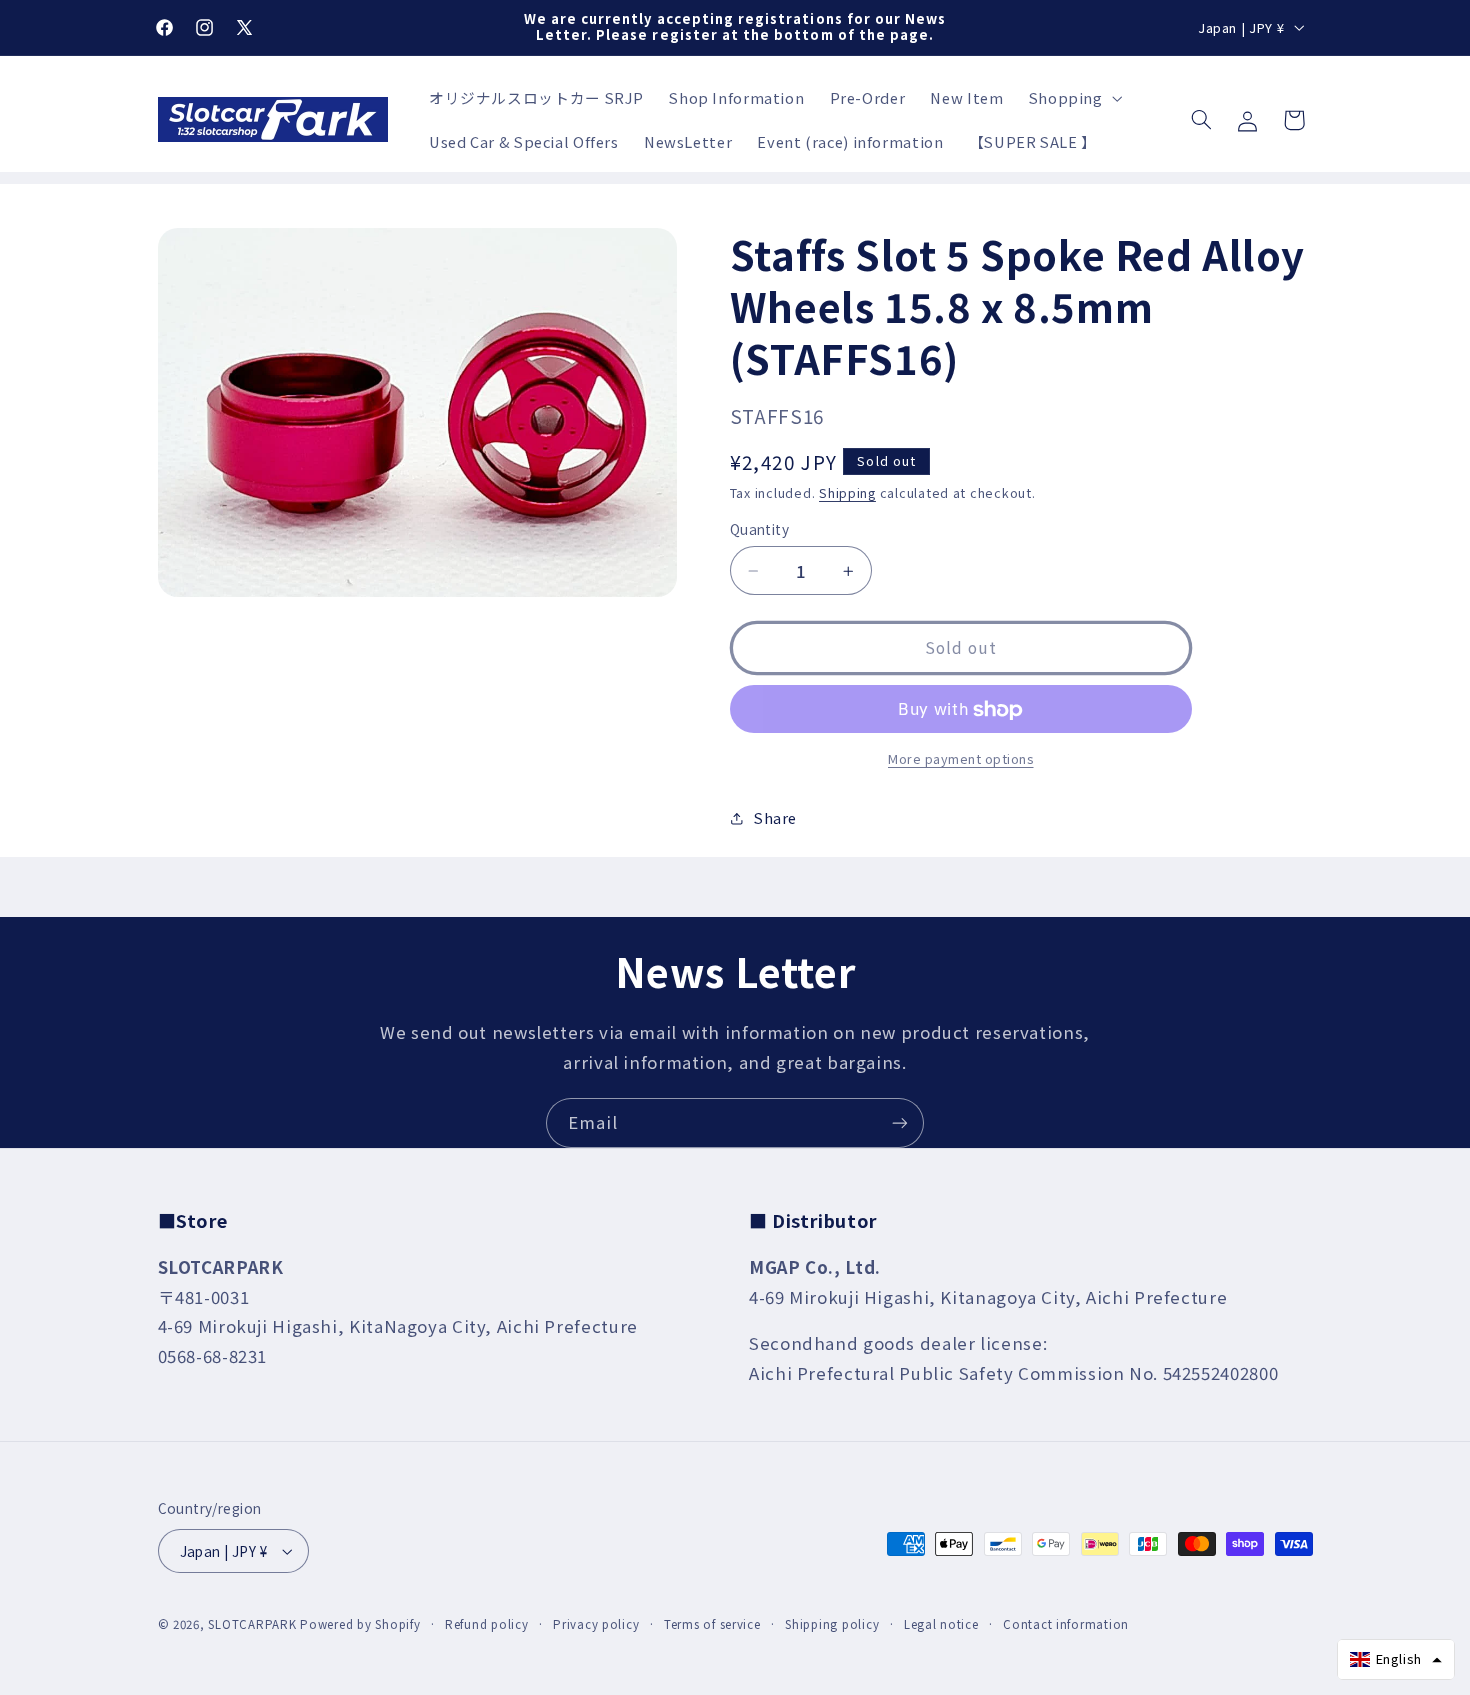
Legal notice (941, 1624)
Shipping (847, 492)
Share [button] (775, 817)
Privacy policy (596, 1624)
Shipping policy (832, 1624)
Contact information (1066, 1624)
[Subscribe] (900, 1122)
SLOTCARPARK (252, 1624)
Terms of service (712, 1624)
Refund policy (487, 1624)
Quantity (759, 530)
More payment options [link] (961, 759)
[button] (1073, 98)
